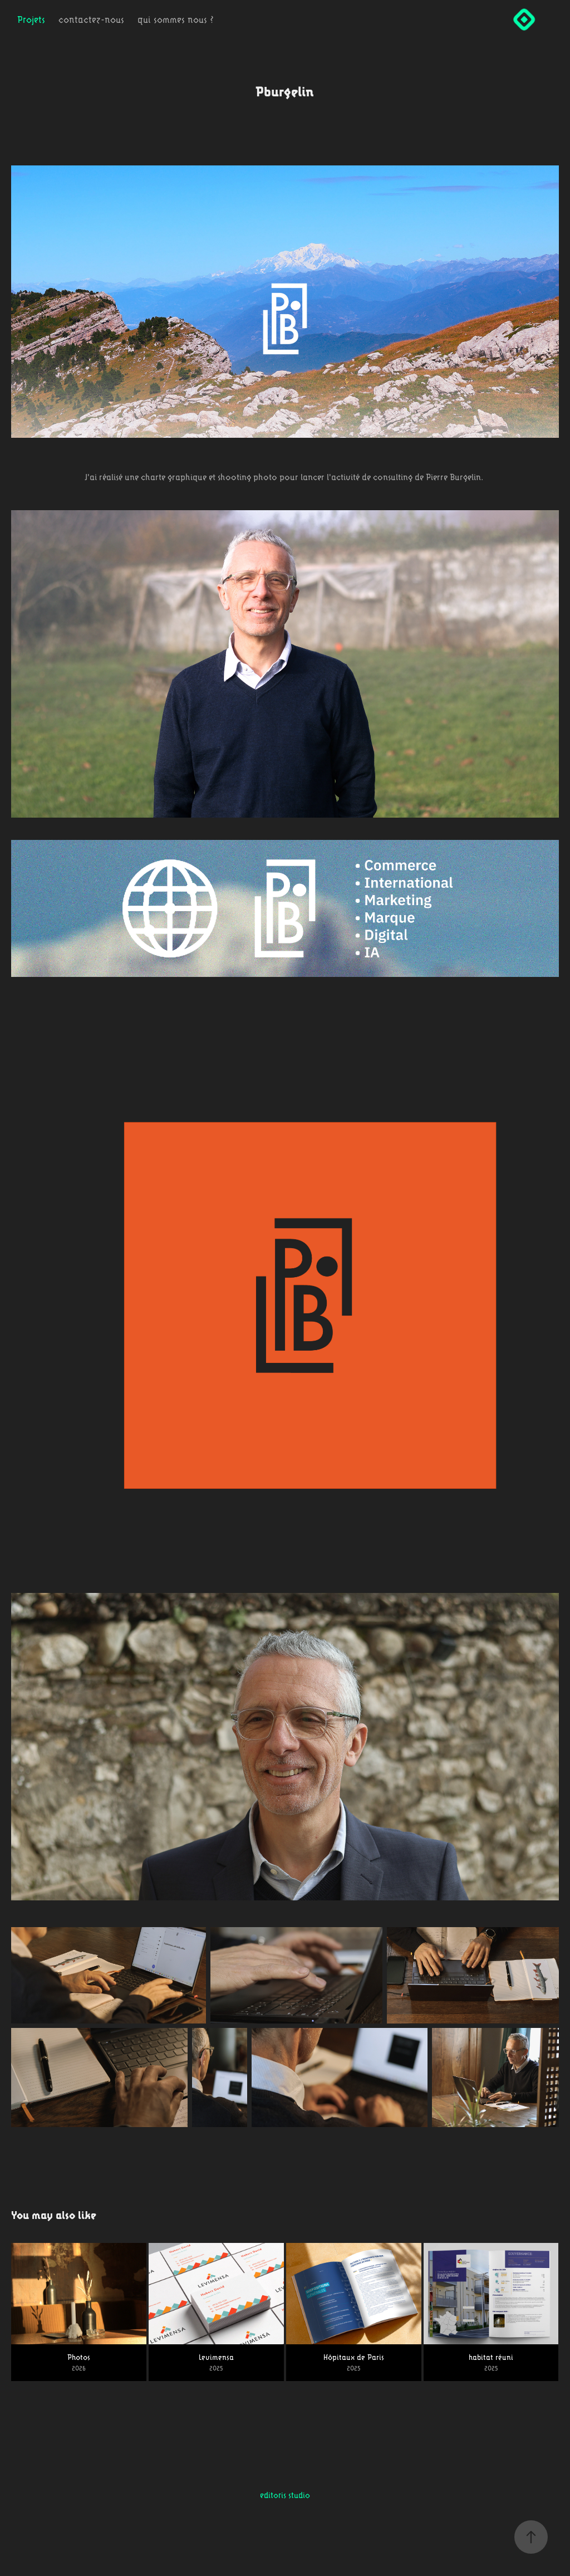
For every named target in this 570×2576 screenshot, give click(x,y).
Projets (31, 19)
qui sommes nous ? (176, 19)
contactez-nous (91, 19)
